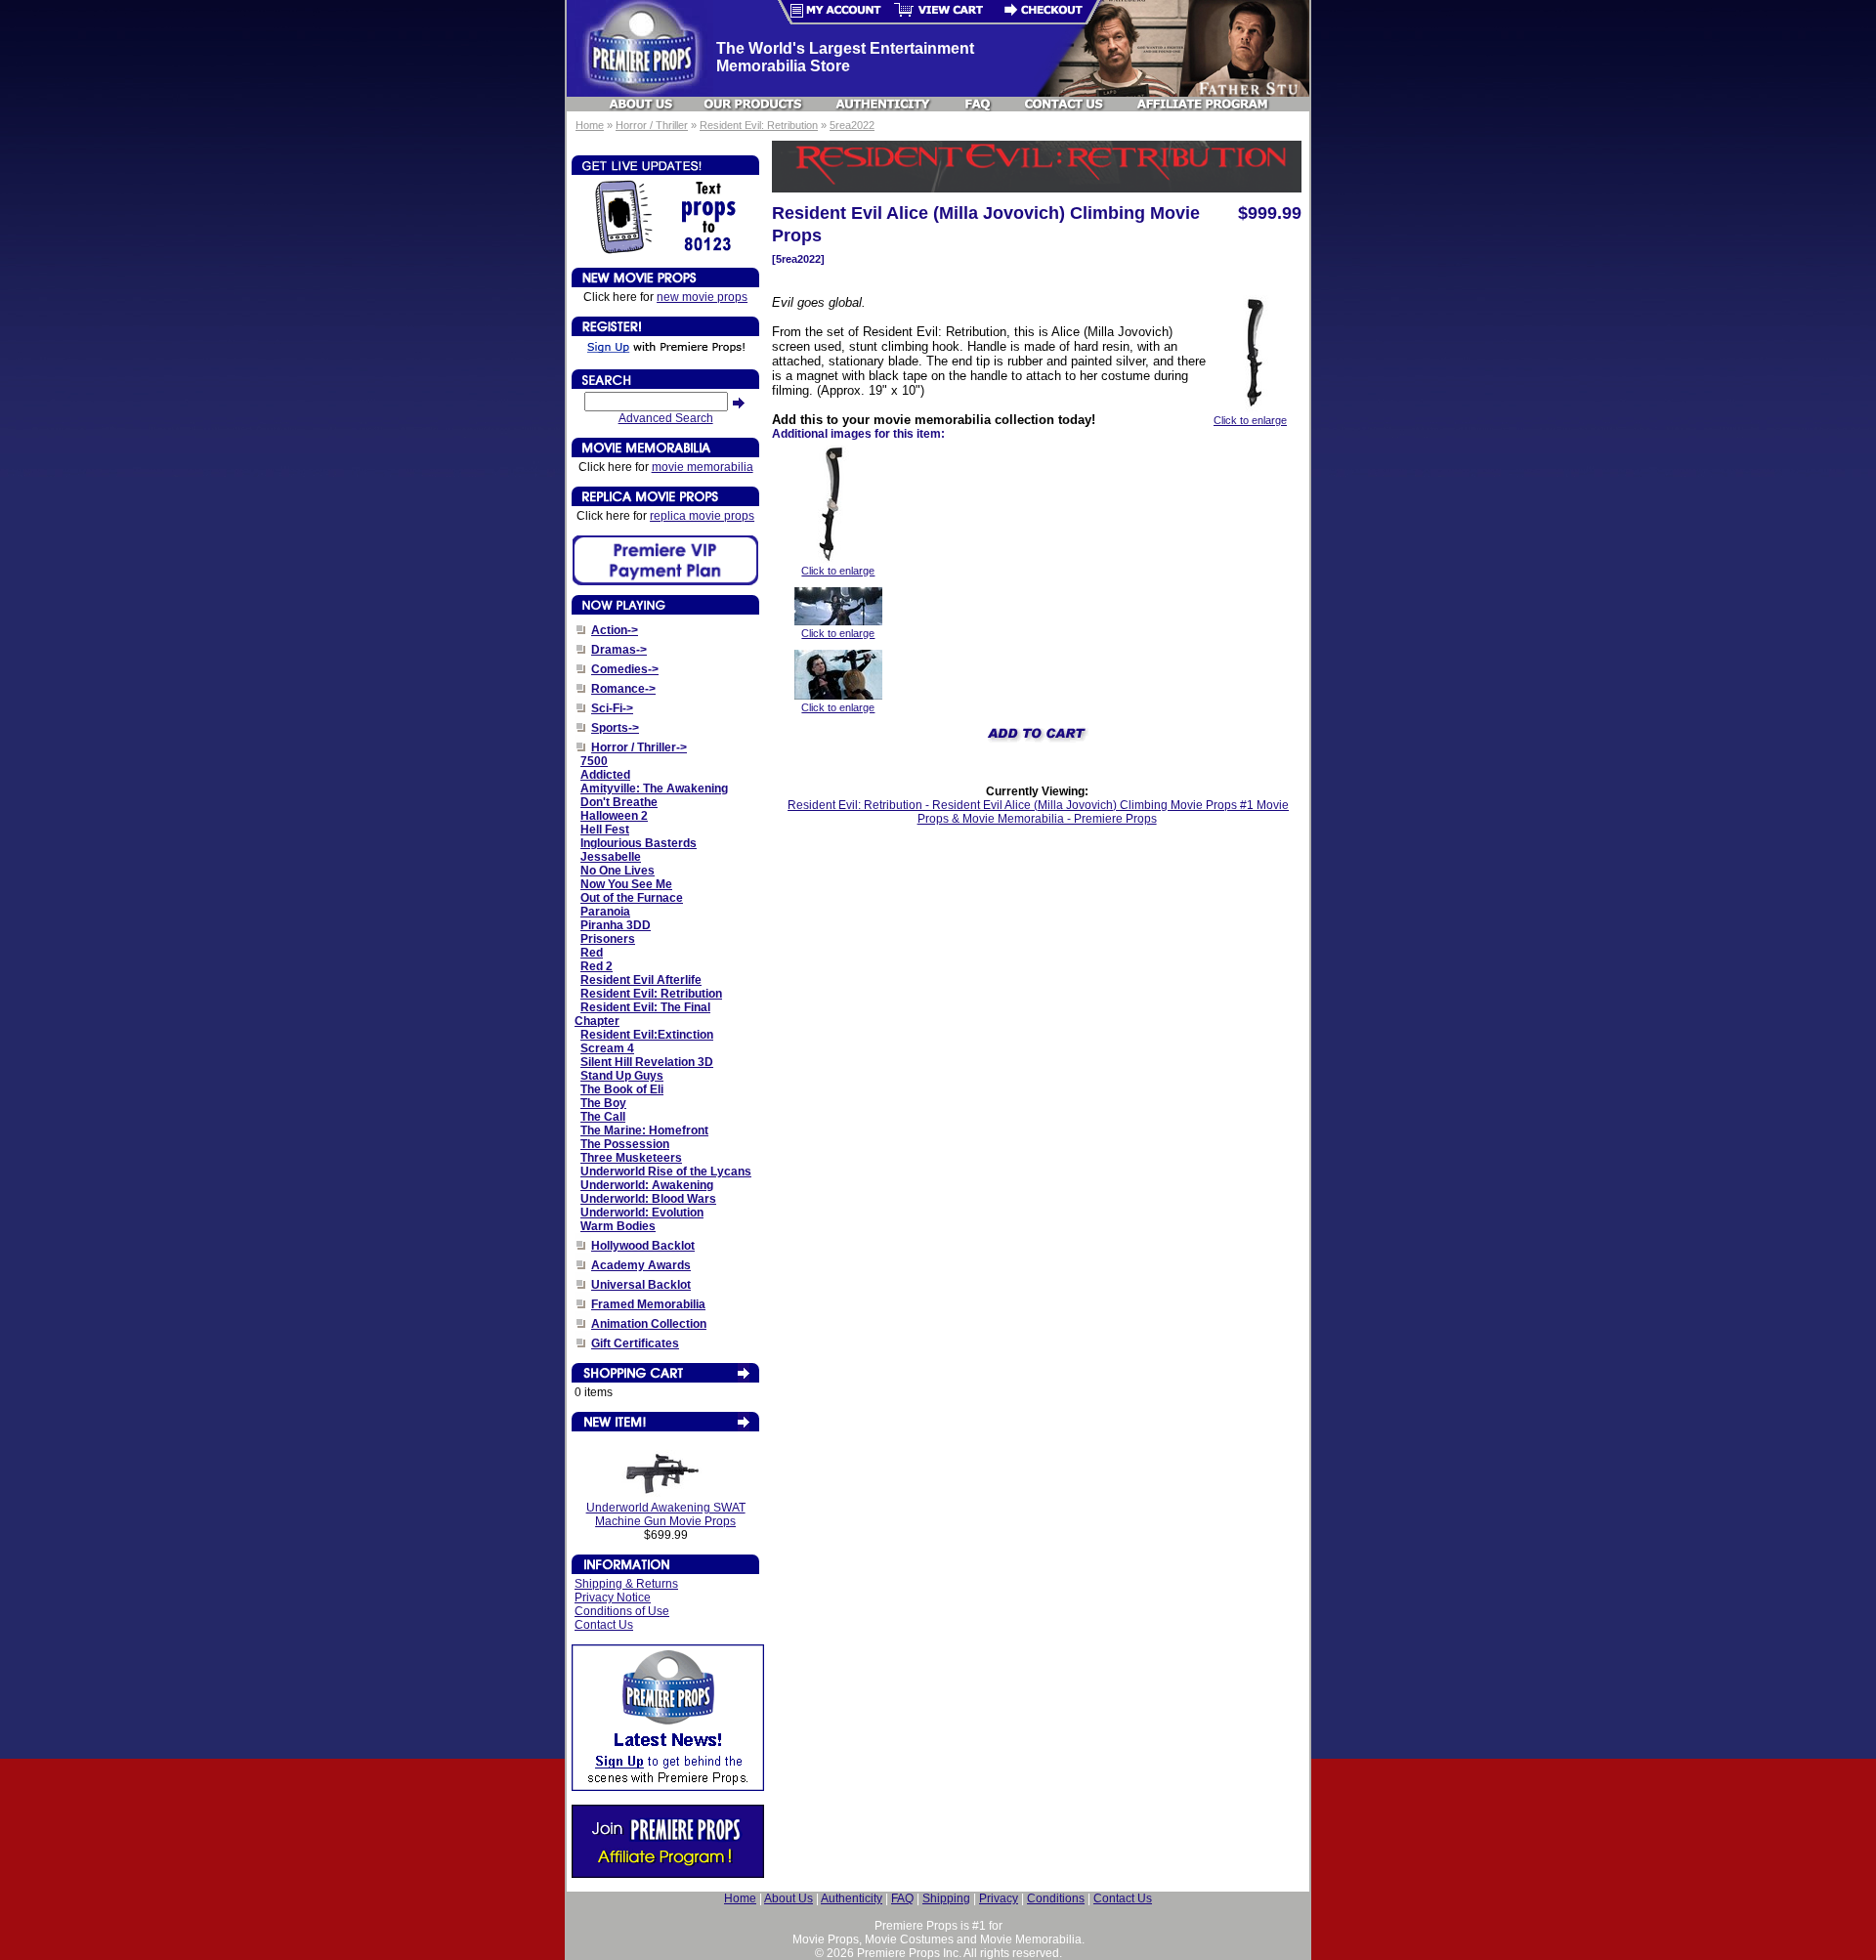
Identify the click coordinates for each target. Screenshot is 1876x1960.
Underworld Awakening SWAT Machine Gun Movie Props (666, 1514)
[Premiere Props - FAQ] (979, 104)
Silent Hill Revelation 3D (647, 1062)
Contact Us (604, 1625)
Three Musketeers (631, 1158)
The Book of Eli (622, 1089)
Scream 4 (607, 1048)
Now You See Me (626, 884)
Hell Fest (605, 830)
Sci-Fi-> (612, 708)
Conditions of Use (622, 1611)
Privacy (999, 1898)
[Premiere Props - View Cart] (939, 12)
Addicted (605, 775)
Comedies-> (625, 669)
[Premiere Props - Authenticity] (883, 104)
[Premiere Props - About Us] (642, 104)
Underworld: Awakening (647, 1185)
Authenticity (852, 1898)
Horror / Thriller (652, 125)
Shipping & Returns (626, 1584)
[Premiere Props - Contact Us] (1065, 104)
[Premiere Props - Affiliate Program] (1201, 104)
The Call (603, 1117)
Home (590, 125)
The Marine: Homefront (644, 1130)
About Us (789, 1898)
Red (592, 953)
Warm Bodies (618, 1226)
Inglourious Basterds (639, 843)
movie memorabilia (703, 467)
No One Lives (618, 871)
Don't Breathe (619, 802)
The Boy (603, 1103)
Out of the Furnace (632, 898)
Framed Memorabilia (648, 1304)
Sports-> (615, 728)
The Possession (625, 1144)
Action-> (615, 630)
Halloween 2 (614, 816)
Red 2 (597, 966)
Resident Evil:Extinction (647, 1035)
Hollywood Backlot (643, 1246)
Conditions (1056, 1898)
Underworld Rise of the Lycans (666, 1172)
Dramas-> (619, 650)
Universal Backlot (641, 1285)
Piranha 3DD (616, 925)
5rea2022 (852, 125)
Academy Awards (641, 1265)
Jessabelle (611, 857)
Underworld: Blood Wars (648, 1199)
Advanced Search (666, 418)
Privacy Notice (613, 1598)
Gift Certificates (635, 1343)
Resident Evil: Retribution (759, 125)
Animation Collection (649, 1324)
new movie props (702, 297)
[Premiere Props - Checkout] (1048, 12)
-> (639, 747)
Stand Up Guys (622, 1076)
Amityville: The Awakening (654, 788)
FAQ (902, 1898)
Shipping (946, 1898)
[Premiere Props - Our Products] (754, 104)
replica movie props (702, 516)
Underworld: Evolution (642, 1213)
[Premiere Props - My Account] (830, 12)
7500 (594, 761)
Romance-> (623, 689)
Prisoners (608, 939)
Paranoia (605, 912)
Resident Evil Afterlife (641, 980)
